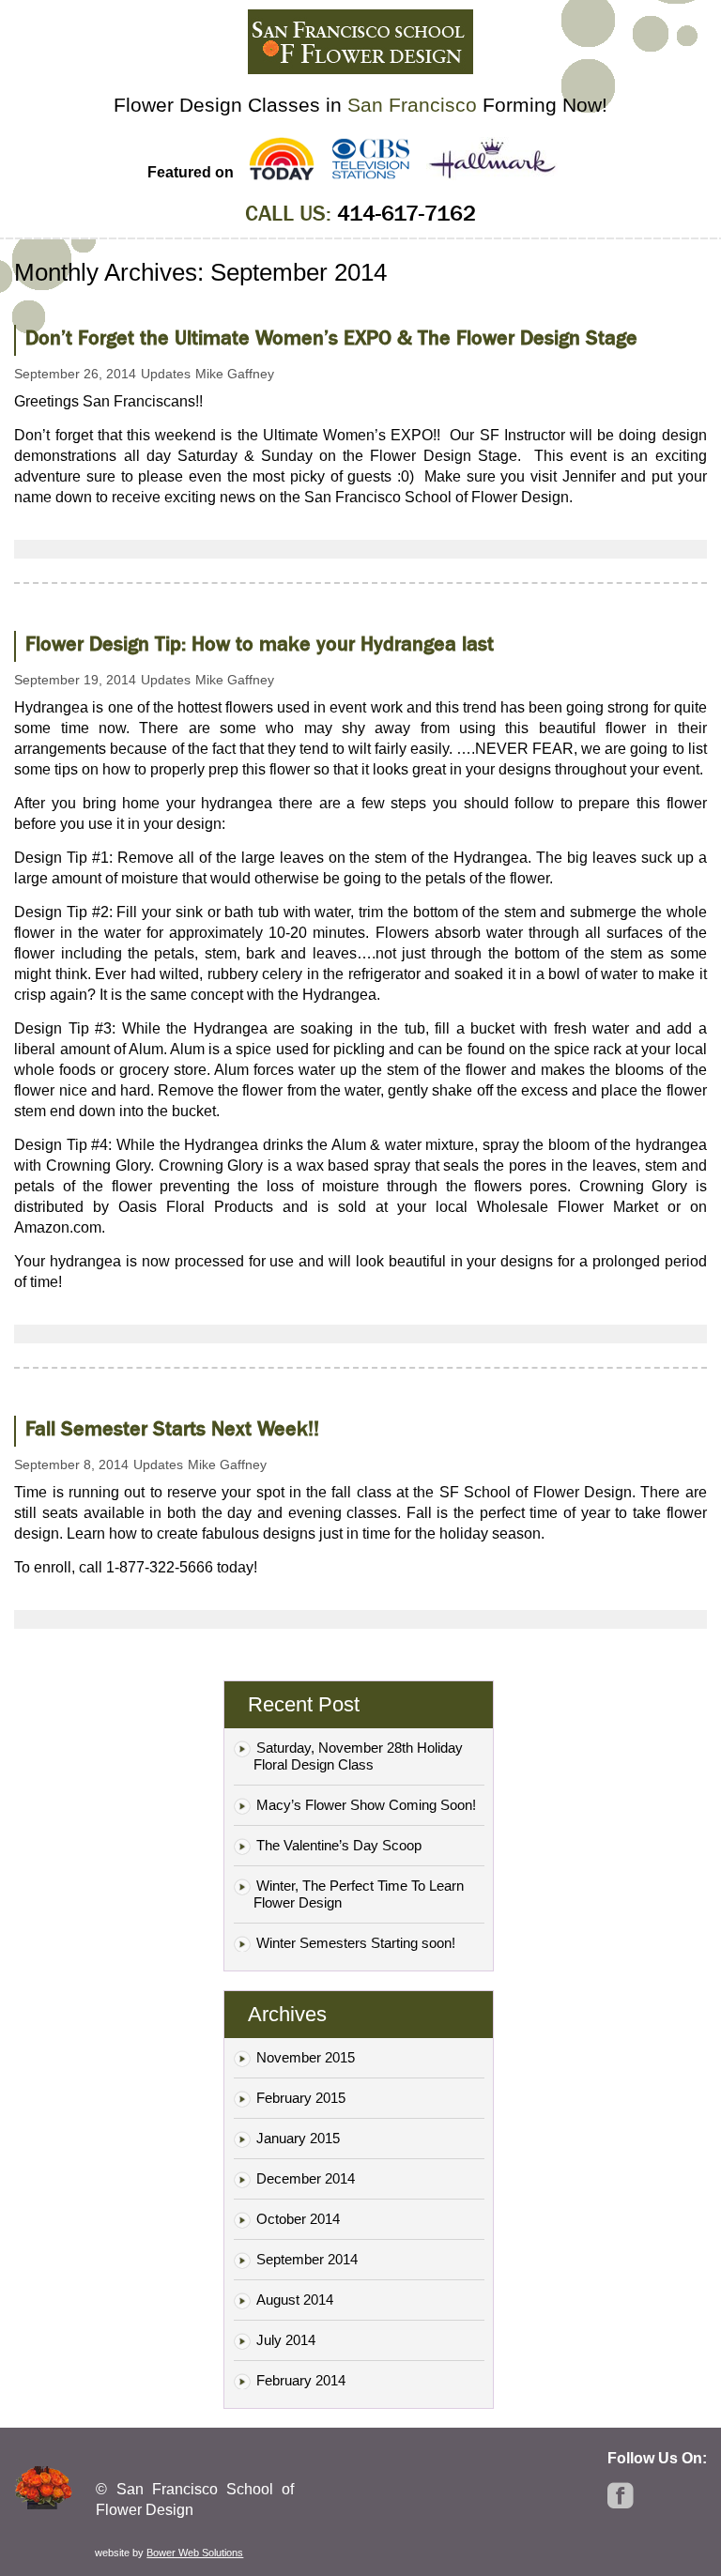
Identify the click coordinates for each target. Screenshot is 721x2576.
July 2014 (286, 2340)
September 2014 (307, 2259)
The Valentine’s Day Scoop (339, 1845)
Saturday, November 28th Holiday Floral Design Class (358, 1756)
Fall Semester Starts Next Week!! (172, 1429)
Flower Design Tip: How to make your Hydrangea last (260, 644)
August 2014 (295, 2300)
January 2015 (298, 2138)
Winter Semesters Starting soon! (356, 1943)
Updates (166, 374)
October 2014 (298, 2219)
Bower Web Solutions (195, 2553)
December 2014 (306, 2178)
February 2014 (301, 2380)
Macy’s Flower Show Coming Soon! (366, 1805)
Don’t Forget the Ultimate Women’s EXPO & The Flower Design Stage (331, 338)
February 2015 (301, 2098)
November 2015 (306, 2057)
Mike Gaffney (235, 374)
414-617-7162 (407, 214)
